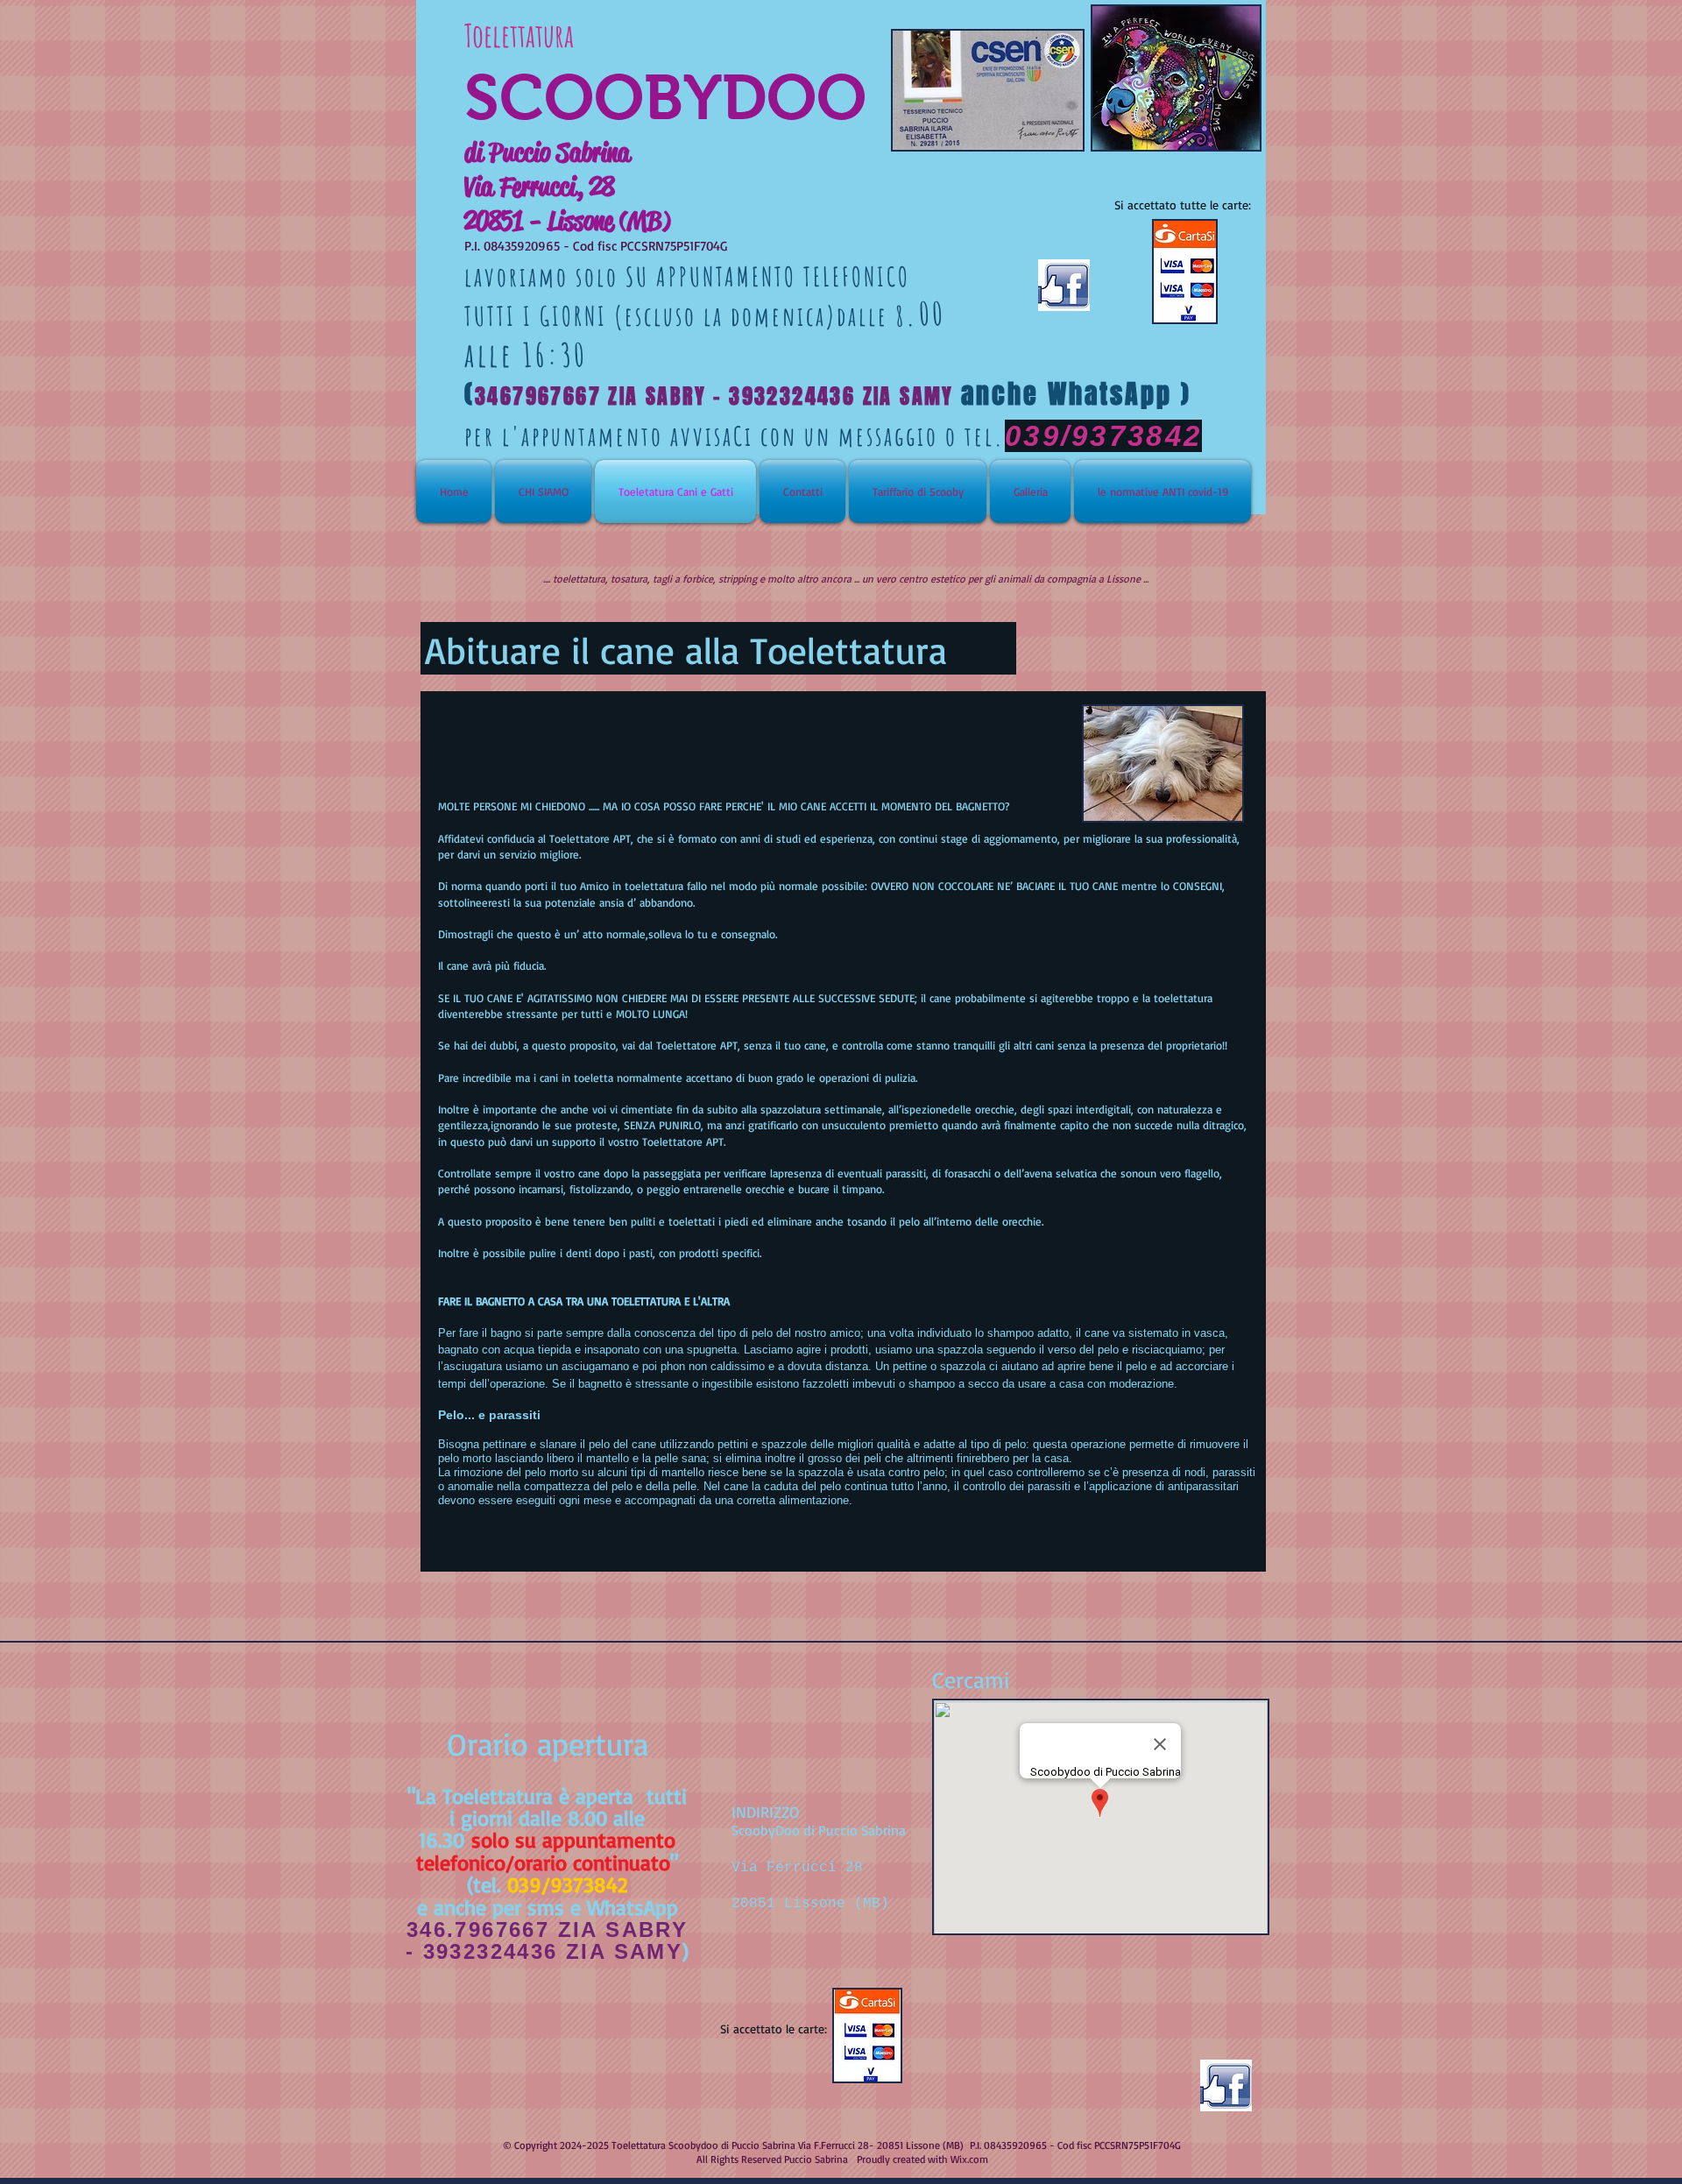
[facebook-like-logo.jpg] (1226, 2085)
